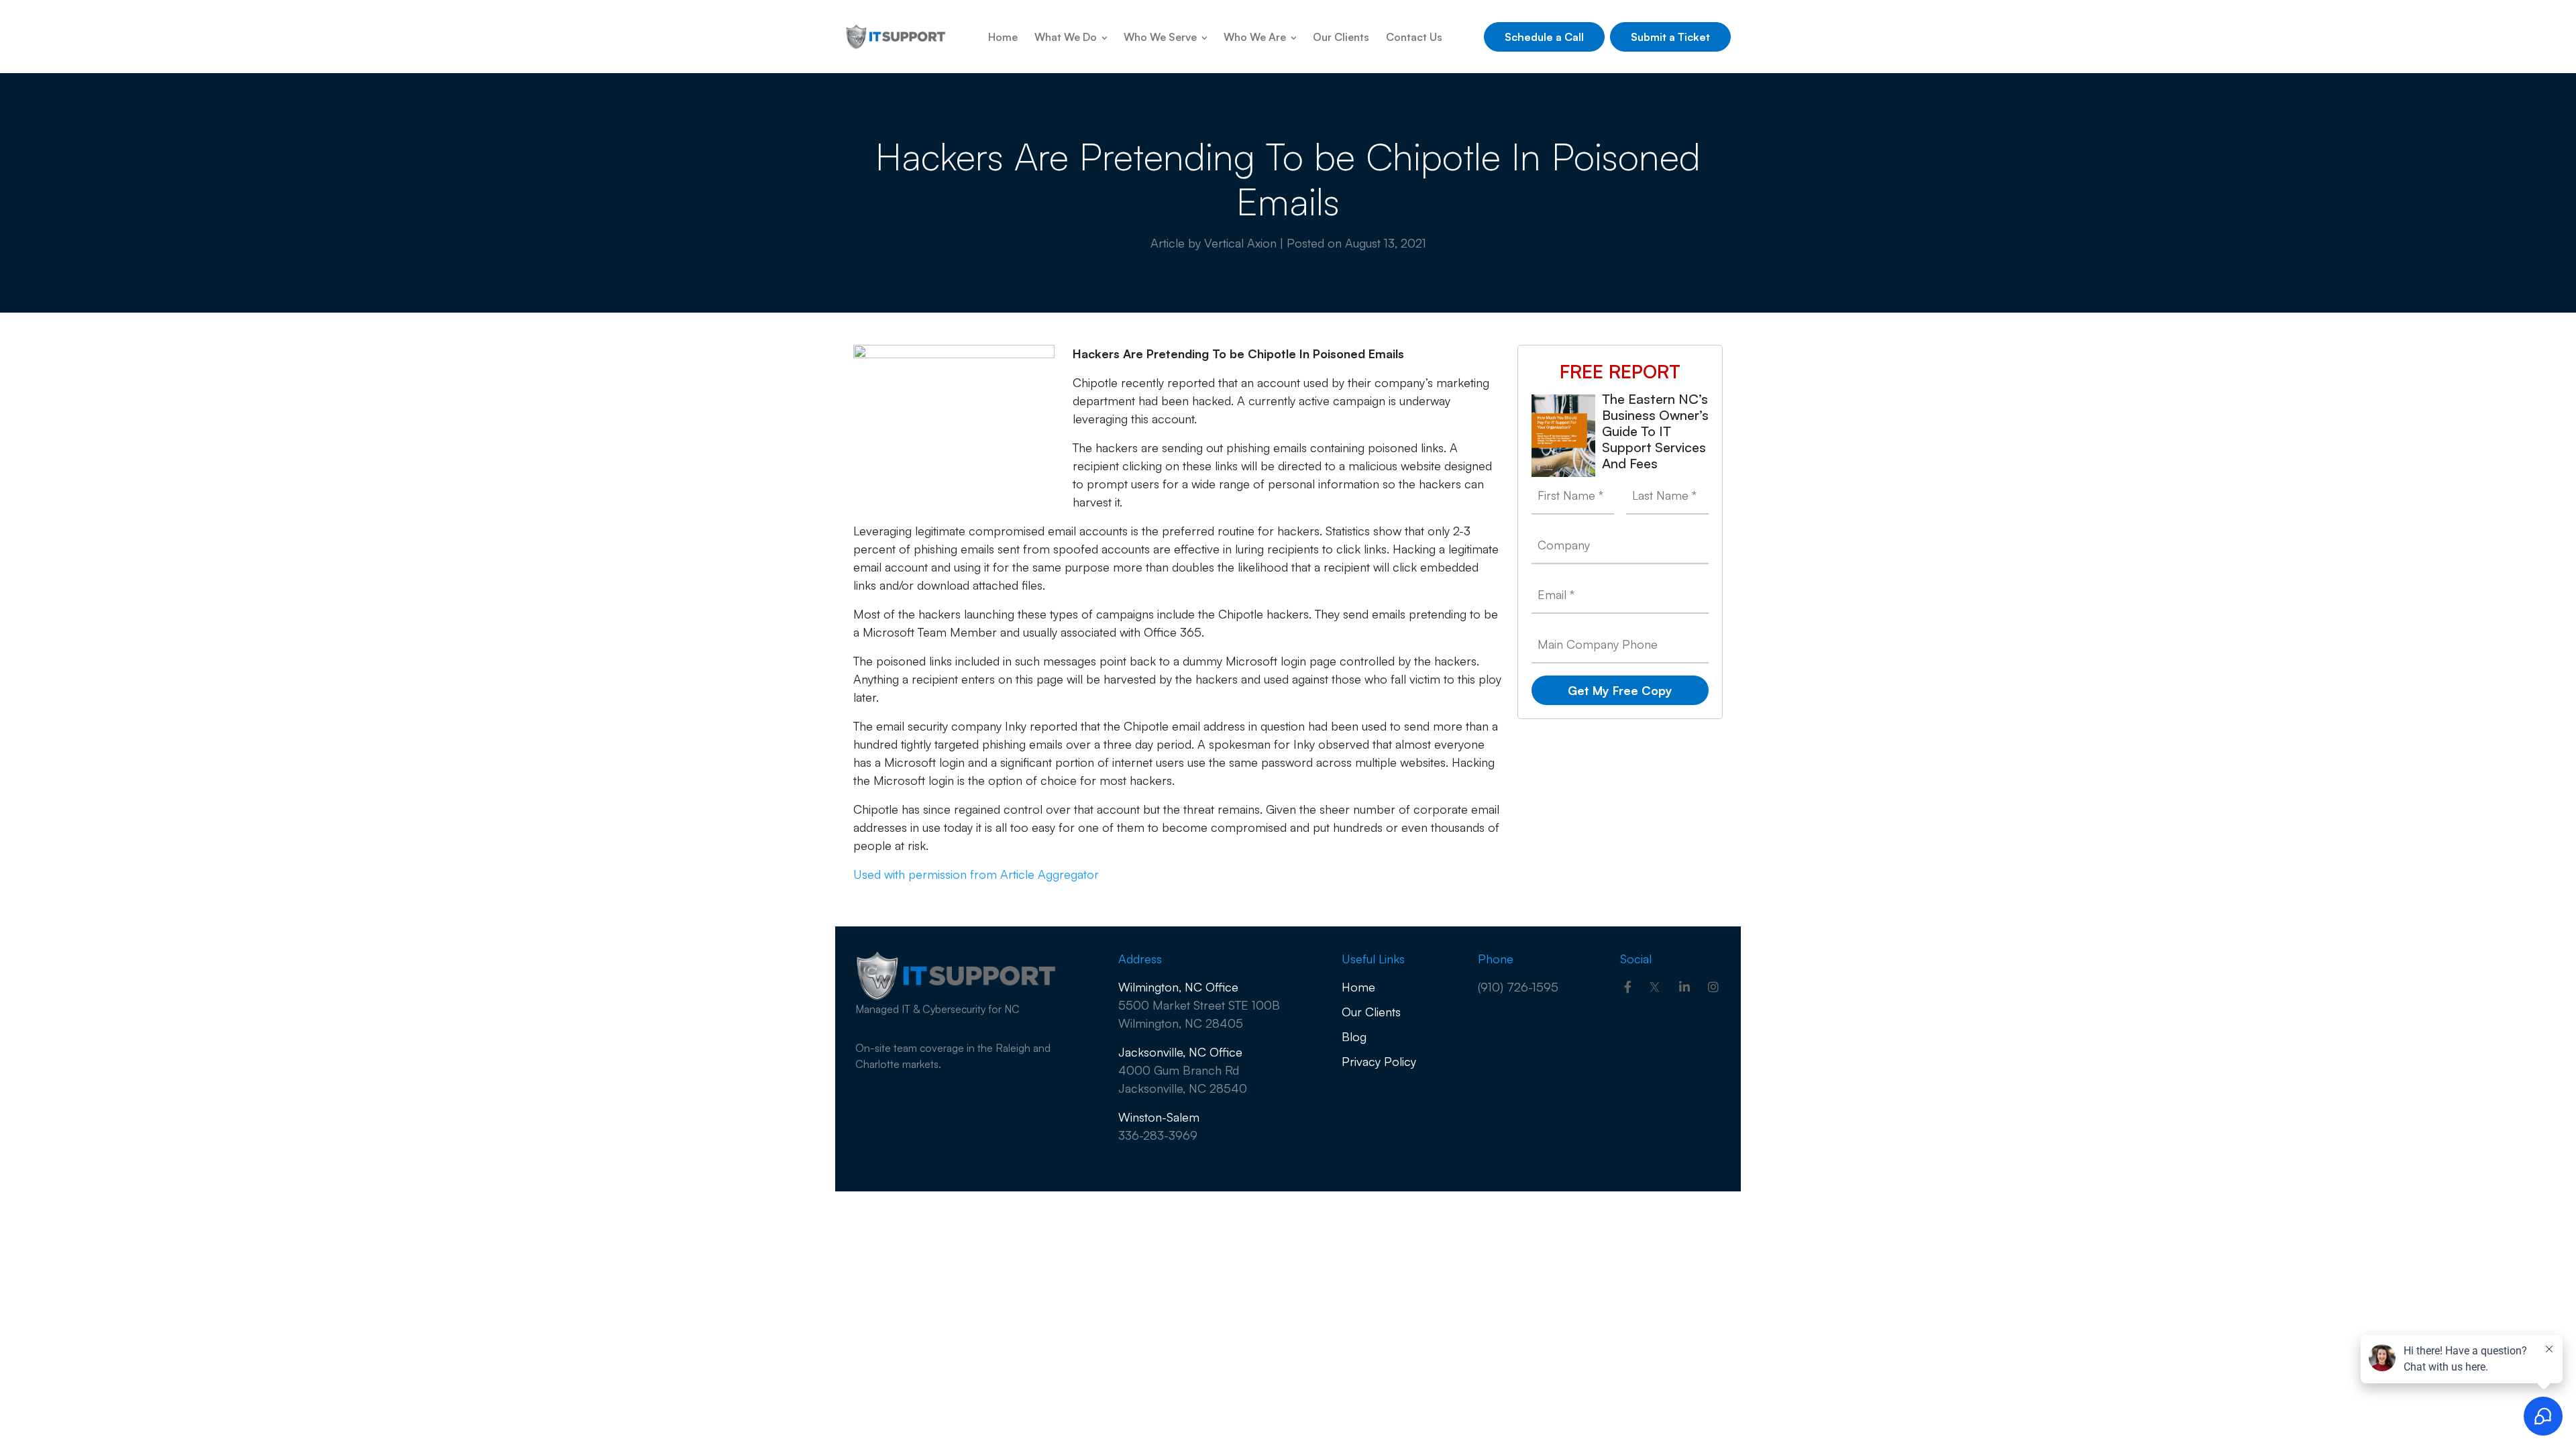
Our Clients (1341, 37)
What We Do (1067, 37)
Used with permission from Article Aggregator (976, 874)
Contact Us (1414, 37)
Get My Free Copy (1620, 690)
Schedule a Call (1544, 37)
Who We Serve (1162, 37)
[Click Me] (1628, 987)
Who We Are (1256, 37)
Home (1003, 37)
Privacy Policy (1379, 1061)
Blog (1354, 1036)
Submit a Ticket (1670, 37)
